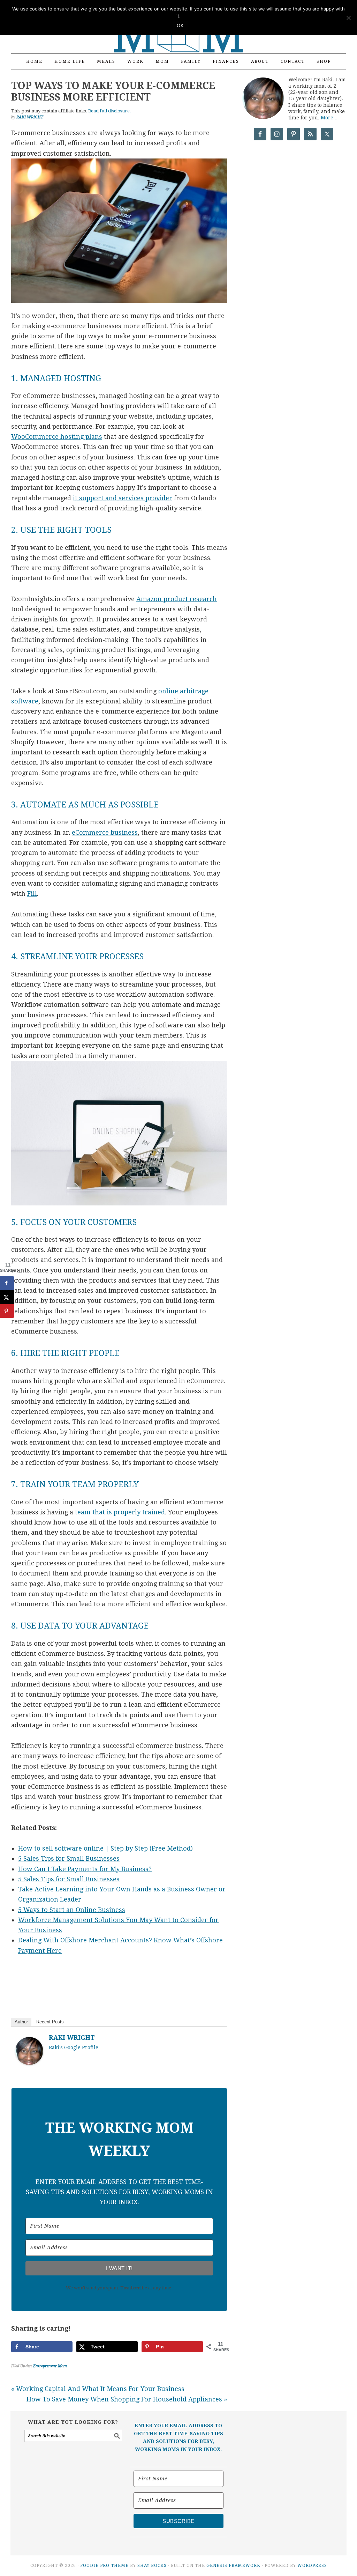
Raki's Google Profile (74, 2047)
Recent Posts (50, 2022)
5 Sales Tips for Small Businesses (69, 1858)
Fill (32, 894)
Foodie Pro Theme (104, 2566)
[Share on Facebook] (7, 1283)
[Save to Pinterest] (7, 1311)
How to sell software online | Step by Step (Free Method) (105, 1848)
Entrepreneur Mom (50, 2366)
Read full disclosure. (110, 111)
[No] (348, 18)
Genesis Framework (233, 2566)
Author (21, 2022)
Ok (180, 26)
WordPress (312, 2566)
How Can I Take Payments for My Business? (85, 1869)
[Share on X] (7, 1297)
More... (329, 118)
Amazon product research (177, 599)
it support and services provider (123, 498)
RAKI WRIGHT (72, 2038)
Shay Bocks (152, 2566)
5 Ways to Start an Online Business (72, 1910)
